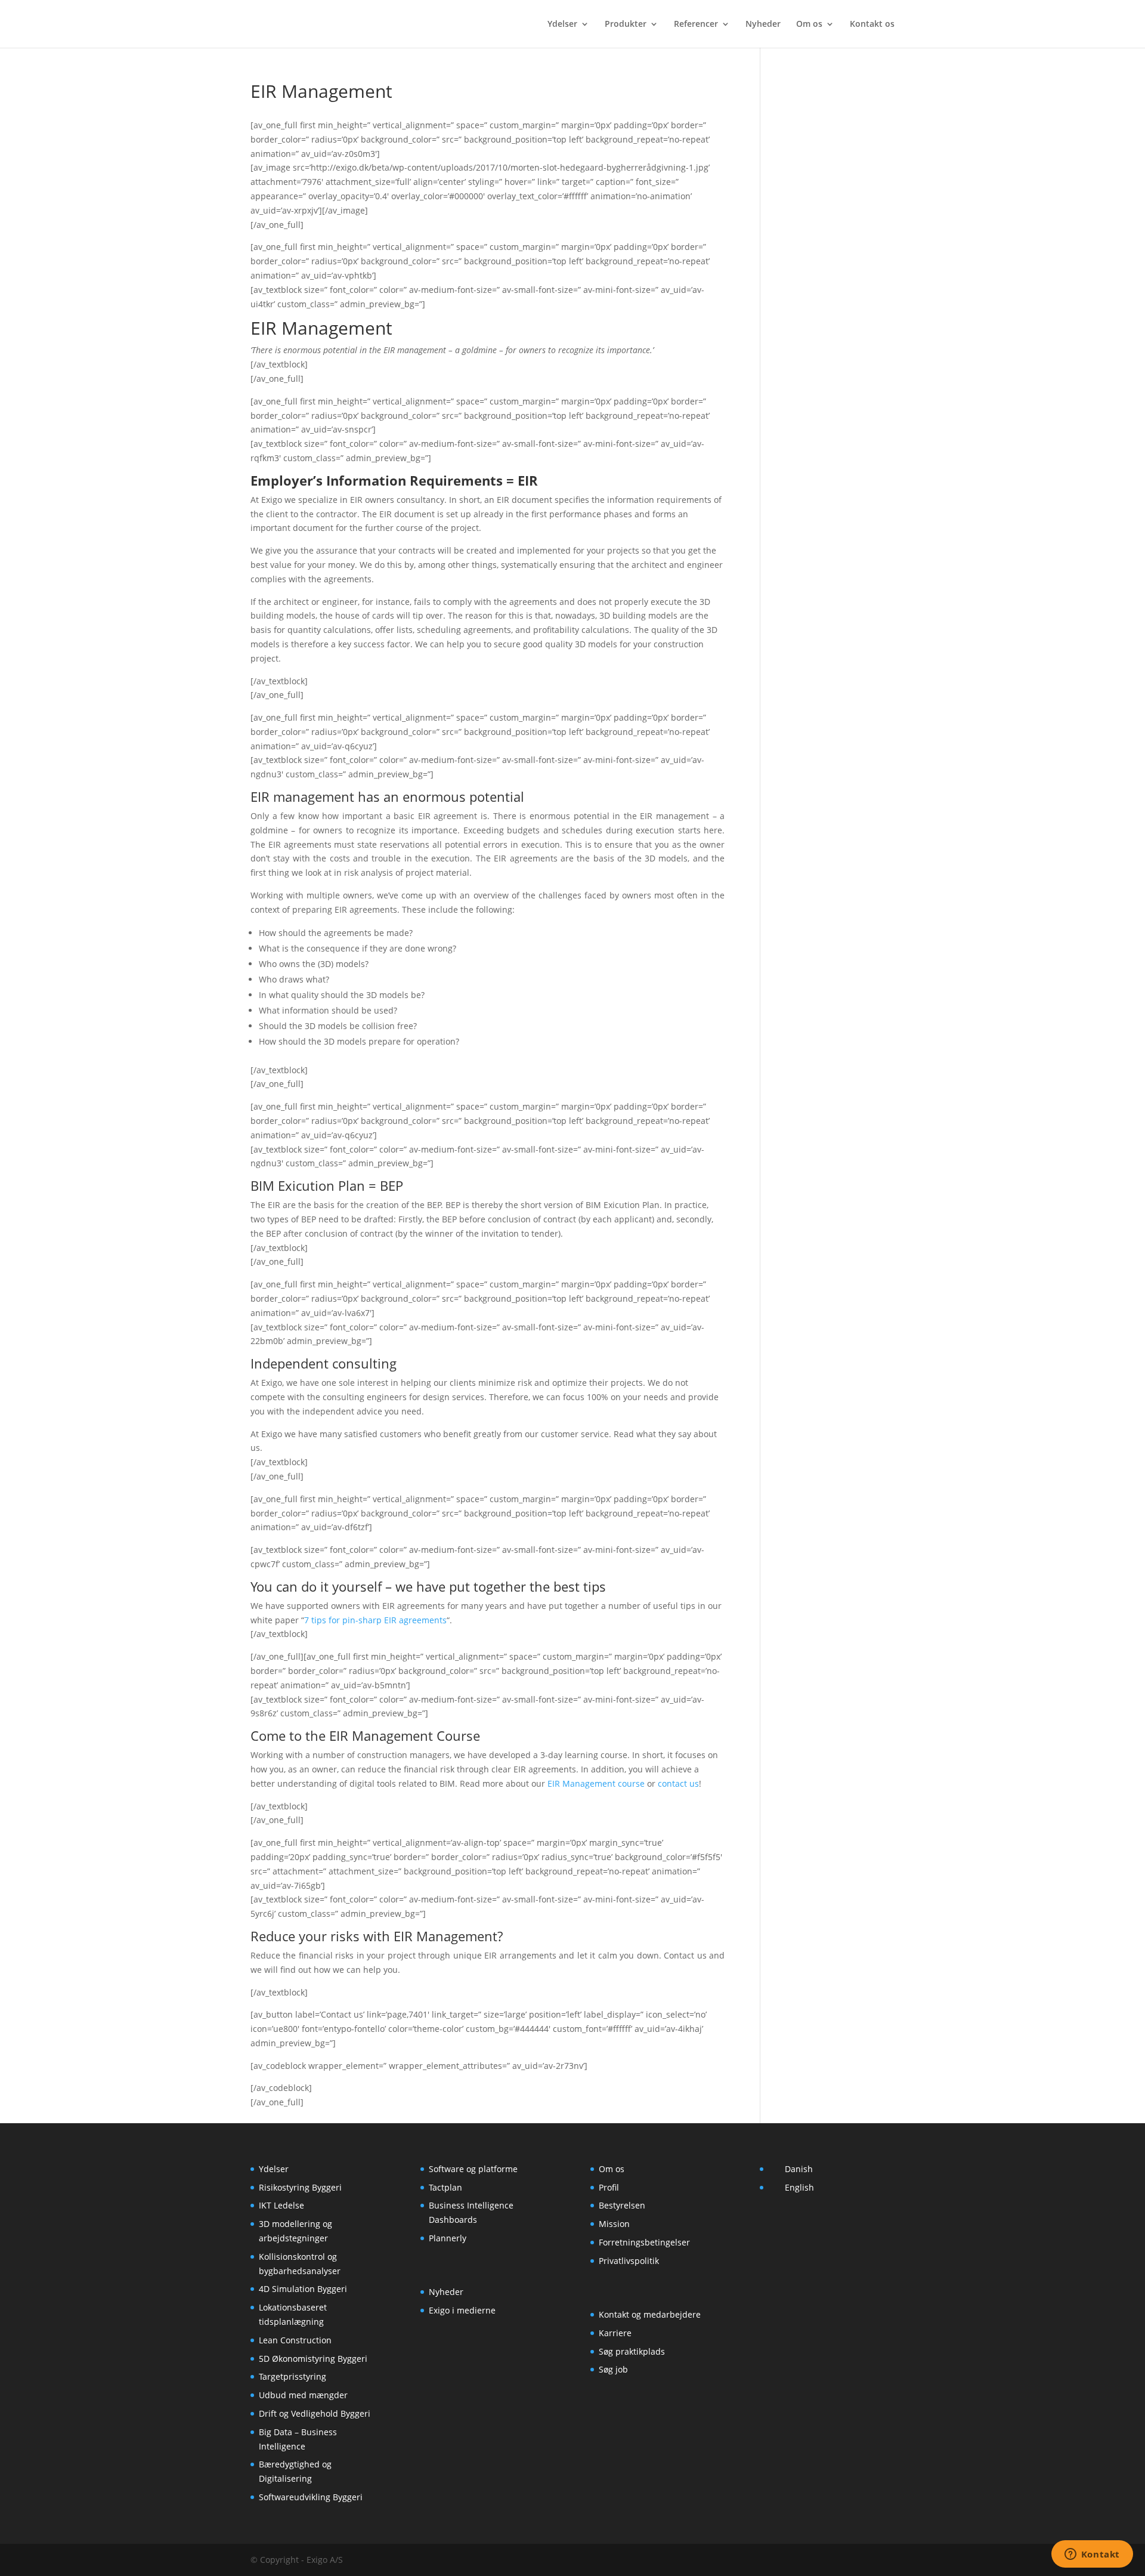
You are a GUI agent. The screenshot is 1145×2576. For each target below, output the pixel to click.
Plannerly (448, 2238)
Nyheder (763, 24)
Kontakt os (872, 24)
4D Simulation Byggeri (303, 2289)
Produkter (626, 24)
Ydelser (562, 24)
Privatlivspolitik (629, 2261)
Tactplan (445, 2187)
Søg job (613, 2369)
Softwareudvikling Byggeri (311, 2497)
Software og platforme (473, 2169)
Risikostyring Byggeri (300, 2187)
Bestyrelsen (622, 2205)
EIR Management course (596, 1783)
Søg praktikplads (632, 2351)
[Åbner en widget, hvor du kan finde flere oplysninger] (1092, 2555)
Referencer (696, 24)
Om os (809, 24)
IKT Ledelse (281, 2205)
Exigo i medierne (462, 2310)
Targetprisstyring (293, 2376)
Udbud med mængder (303, 2395)
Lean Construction (295, 2340)
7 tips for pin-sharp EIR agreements (375, 1620)
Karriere (615, 2333)
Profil (609, 2187)
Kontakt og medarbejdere (650, 2314)
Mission (614, 2224)
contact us (678, 1783)
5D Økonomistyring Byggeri (313, 2359)
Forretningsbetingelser (644, 2242)
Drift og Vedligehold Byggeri (315, 2413)
